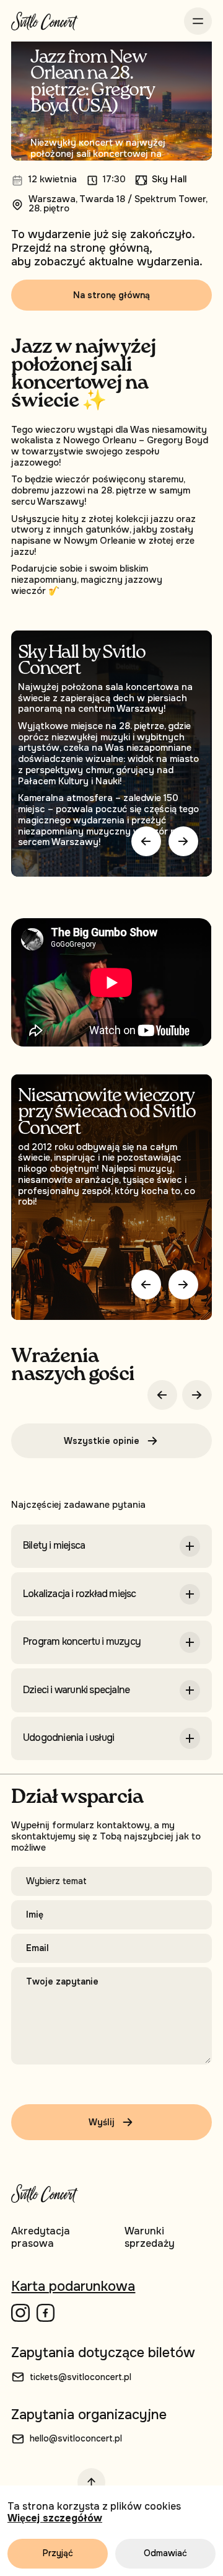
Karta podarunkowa (73, 2286)
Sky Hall (169, 180)
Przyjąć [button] (58, 2553)
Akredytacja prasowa (41, 2237)
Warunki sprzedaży (150, 2237)
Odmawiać (165, 2553)
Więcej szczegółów (55, 2518)
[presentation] (146, 1285)
